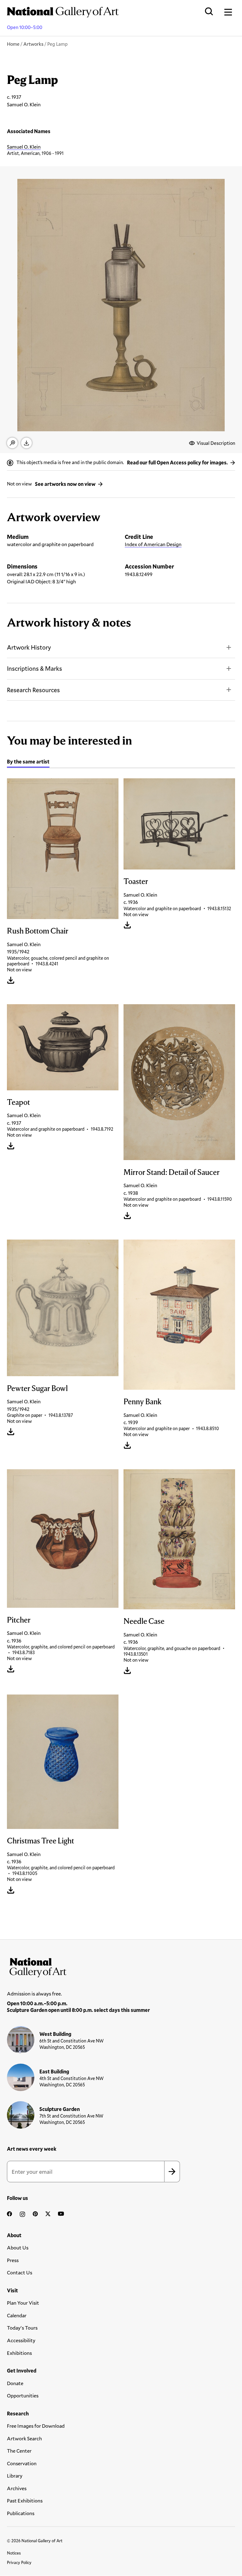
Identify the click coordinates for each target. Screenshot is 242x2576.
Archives (17, 2488)
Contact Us (20, 2272)
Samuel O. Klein (24, 147)
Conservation (22, 2463)
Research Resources (33, 690)
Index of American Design (153, 544)
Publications (21, 2513)
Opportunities (23, 2395)
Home (13, 44)
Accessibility (21, 2340)
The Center (19, 2451)
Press (13, 2260)
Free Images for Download (36, 2426)
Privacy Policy (19, 2562)
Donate (15, 2383)
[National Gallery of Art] (121, 1966)
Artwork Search (24, 2438)
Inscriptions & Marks (35, 668)
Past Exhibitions (25, 2500)
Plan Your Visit (23, 2303)
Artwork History (29, 647)
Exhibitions (19, 2353)
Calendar (17, 2315)
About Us (18, 2247)
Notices (14, 2553)
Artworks (33, 44)
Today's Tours (22, 2328)
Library (15, 2476)
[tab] (28, 762)
